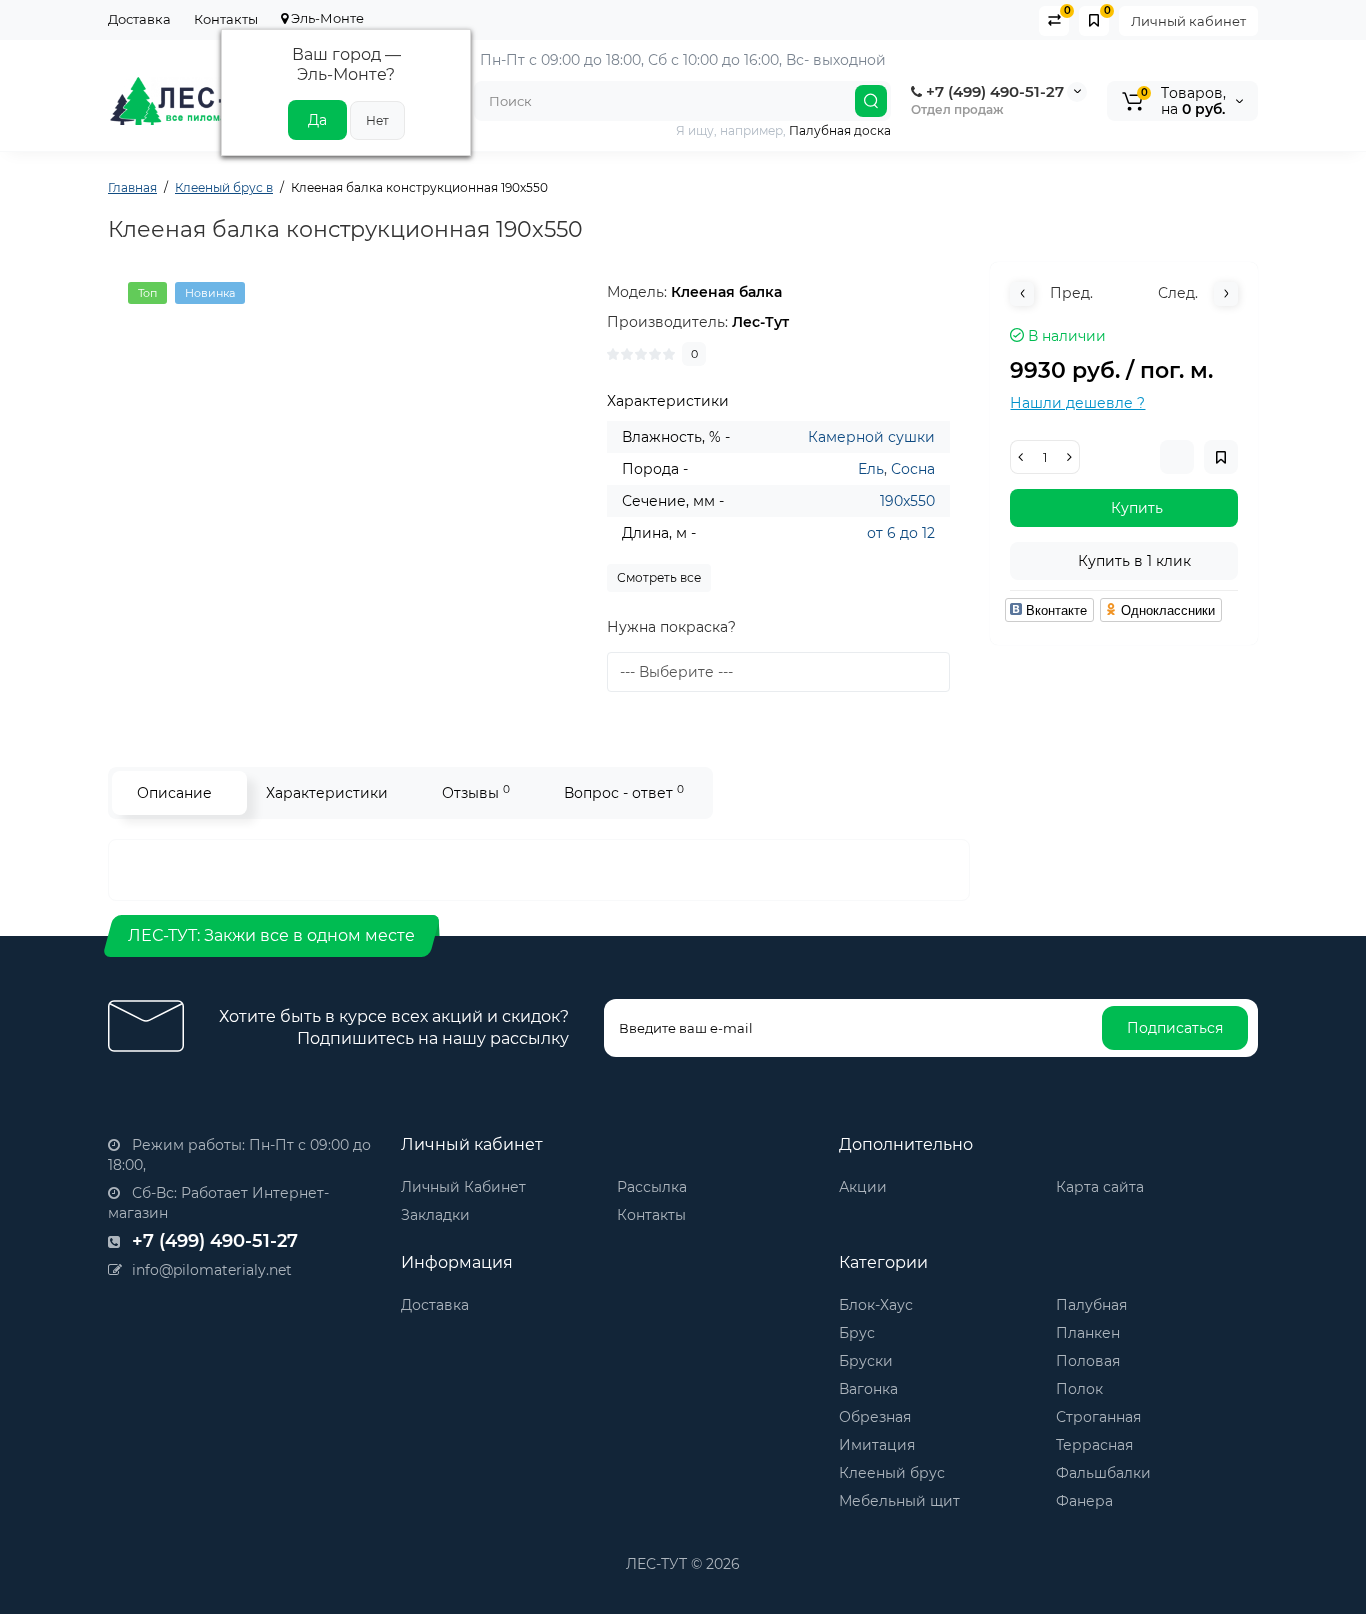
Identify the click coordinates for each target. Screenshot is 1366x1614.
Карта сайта (1100, 1187)
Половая (1088, 1361)
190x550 (907, 501)
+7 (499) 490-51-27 (993, 91)
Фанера (1084, 1501)
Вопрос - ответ (624, 792)
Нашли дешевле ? (1077, 403)
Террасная (1094, 1445)
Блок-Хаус (876, 1305)
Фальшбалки (1103, 1473)
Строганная (1098, 1417)
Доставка (139, 19)
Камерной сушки (871, 437)
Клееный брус (892, 1473)
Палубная (1091, 1305)
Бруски (866, 1361)
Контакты (226, 19)
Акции (863, 1187)
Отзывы (476, 792)
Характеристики (327, 793)
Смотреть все (659, 577)
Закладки (435, 1215)
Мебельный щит (899, 1501)
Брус (857, 1333)
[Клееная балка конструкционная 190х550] (348, 482)
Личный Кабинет (463, 1187)
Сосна (913, 469)
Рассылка (652, 1187)
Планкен (1088, 1333)
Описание (174, 793)
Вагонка (868, 1389)
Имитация (877, 1445)
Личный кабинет (1188, 21)
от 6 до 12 (901, 533)
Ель (871, 469)
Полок (1079, 1389)
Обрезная (875, 1417)
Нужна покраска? (671, 627)
